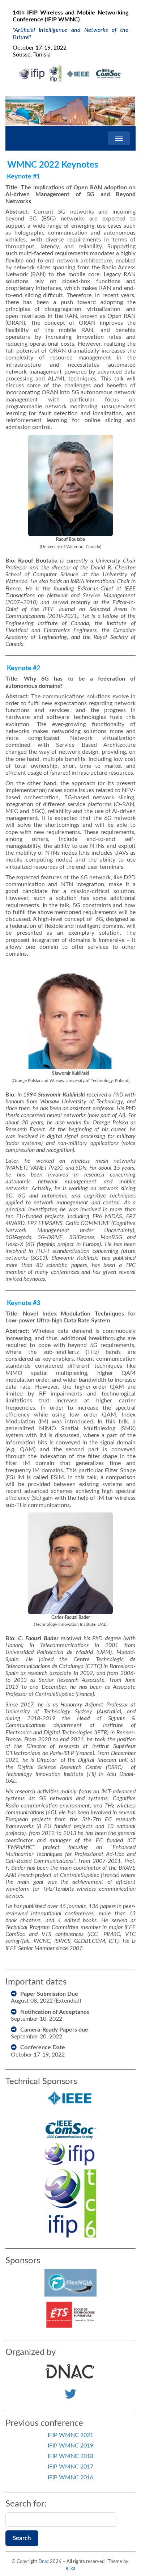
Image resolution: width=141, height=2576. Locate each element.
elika (70, 2569)
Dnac (44, 2562)
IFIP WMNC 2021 (70, 2435)
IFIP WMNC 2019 (70, 2446)
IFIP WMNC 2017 (70, 2467)
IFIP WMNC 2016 (70, 2478)
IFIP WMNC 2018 (70, 2456)
